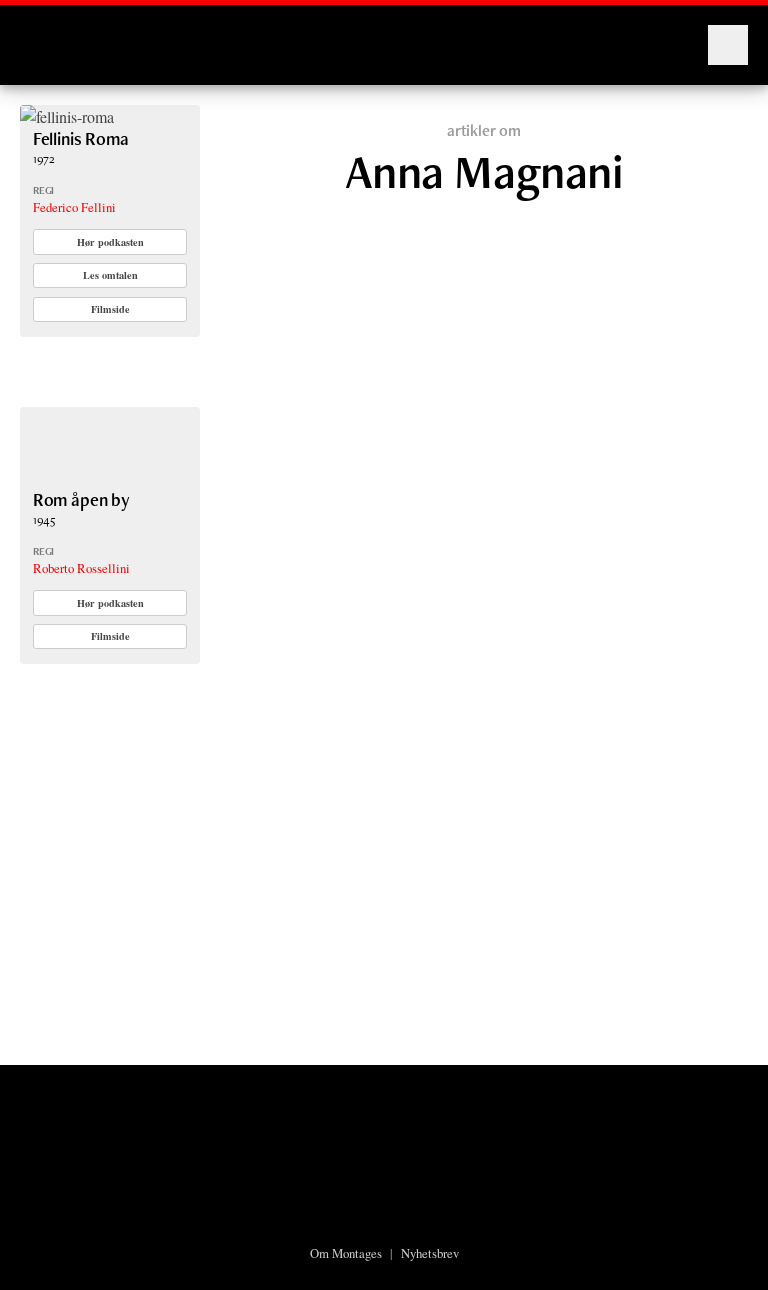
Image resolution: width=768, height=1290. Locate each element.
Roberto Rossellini (81, 568)
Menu (728, 45)
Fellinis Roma (81, 138)
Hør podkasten (110, 242)
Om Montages (346, 1253)
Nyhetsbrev (430, 1253)
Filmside (110, 309)
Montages (53, 35)
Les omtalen (110, 275)
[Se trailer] (67, 116)
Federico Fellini (74, 207)
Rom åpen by (81, 499)
